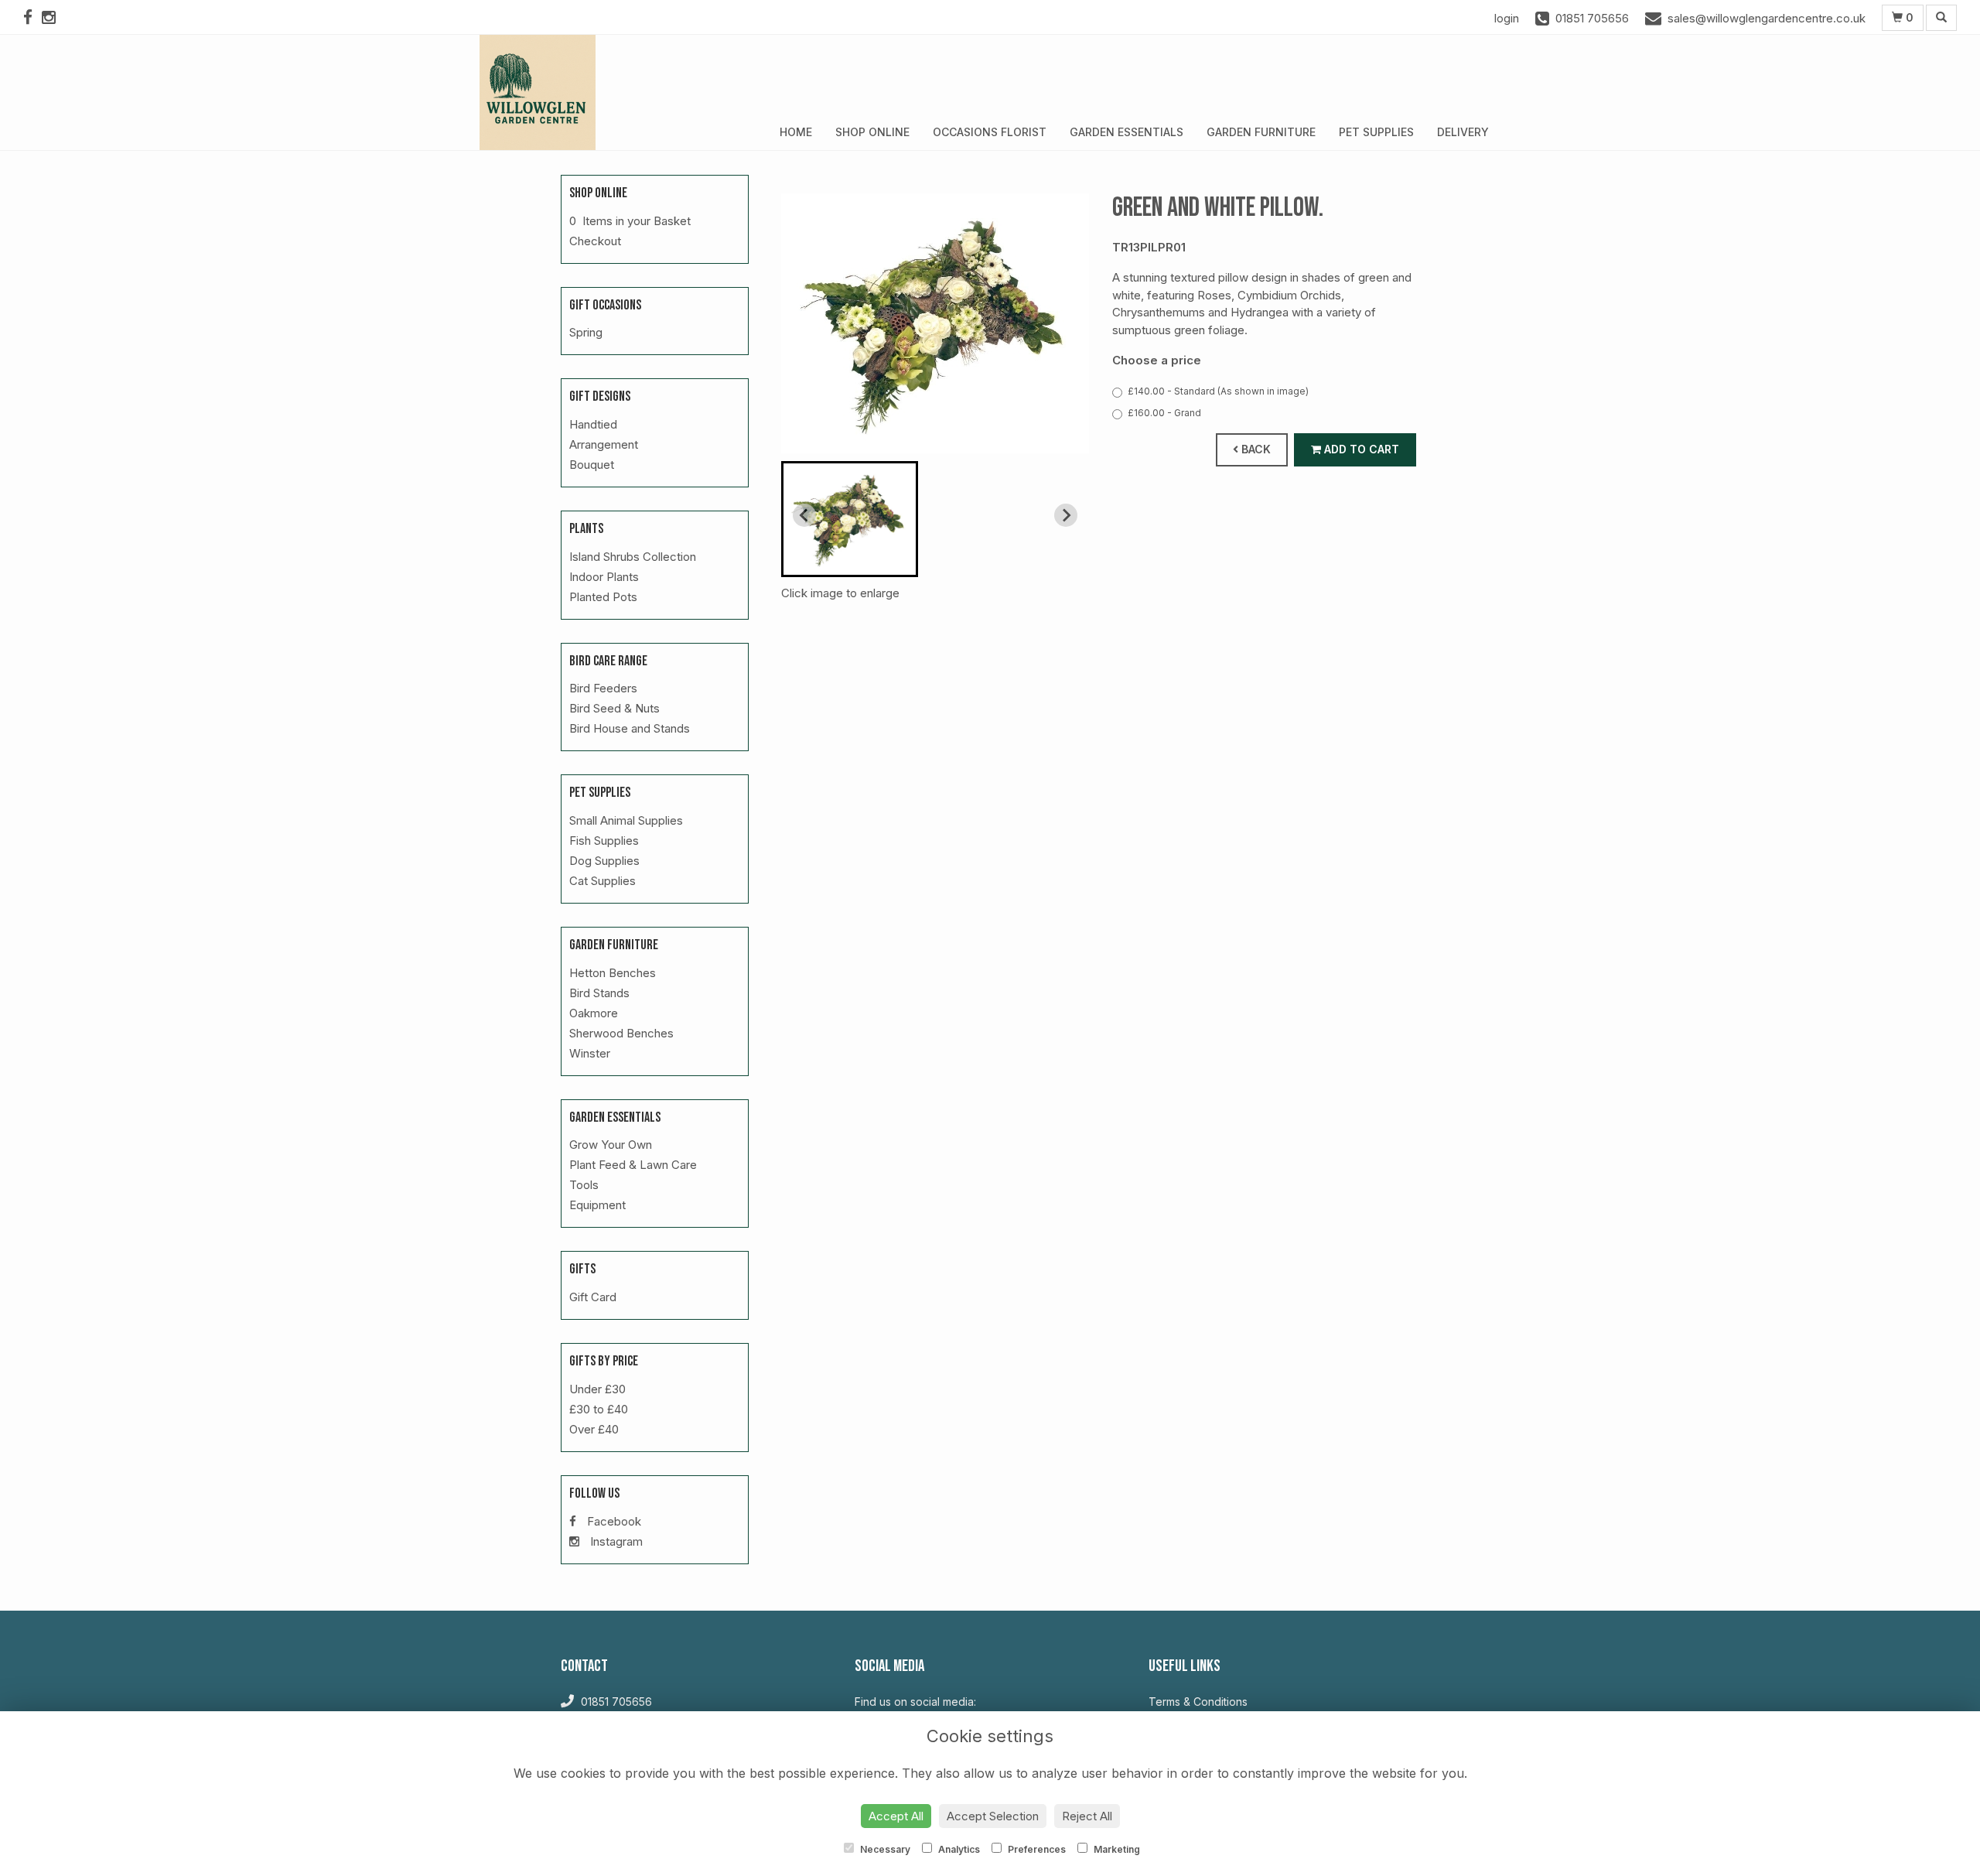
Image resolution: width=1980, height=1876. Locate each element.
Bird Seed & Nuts (614, 708)
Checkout (595, 241)
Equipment (597, 1205)
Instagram (615, 1541)
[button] (850, 519)
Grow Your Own (611, 1145)
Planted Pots (603, 597)
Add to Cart (1360, 449)
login (1507, 18)
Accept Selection (993, 1816)
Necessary (884, 1849)
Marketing (1116, 1849)
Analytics (958, 1849)
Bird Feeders (603, 688)
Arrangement (604, 444)
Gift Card (593, 1297)
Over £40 (594, 1429)
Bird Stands (599, 993)
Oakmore (594, 1013)
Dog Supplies (604, 861)
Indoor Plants (604, 577)
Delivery (1463, 132)
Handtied (593, 424)
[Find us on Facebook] (32, 17)
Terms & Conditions (1198, 1702)
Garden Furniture (1261, 132)
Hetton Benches (613, 973)
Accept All (896, 1816)
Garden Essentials (1127, 132)
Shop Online (872, 132)
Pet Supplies (1376, 132)
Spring (586, 332)
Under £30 (597, 1389)
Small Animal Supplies (626, 820)
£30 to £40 (599, 1409)
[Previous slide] (804, 515)
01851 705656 (615, 1702)
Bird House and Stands (630, 728)
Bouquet (592, 465)
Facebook (613, 1521)
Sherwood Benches (621, 1033)
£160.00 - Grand (1164, 413)
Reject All (1087, 1816)
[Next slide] (1066, 515)
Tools (584, 1185)
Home (796, 132)
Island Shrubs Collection (633, 557)
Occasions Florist (990, 132)
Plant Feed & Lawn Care (633, 1165)
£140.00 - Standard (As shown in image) (1218, 391)
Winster (590, 1053)
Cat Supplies (603, 881)
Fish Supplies (604, 841)
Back (1255, 449)
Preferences (1036, 1849)
